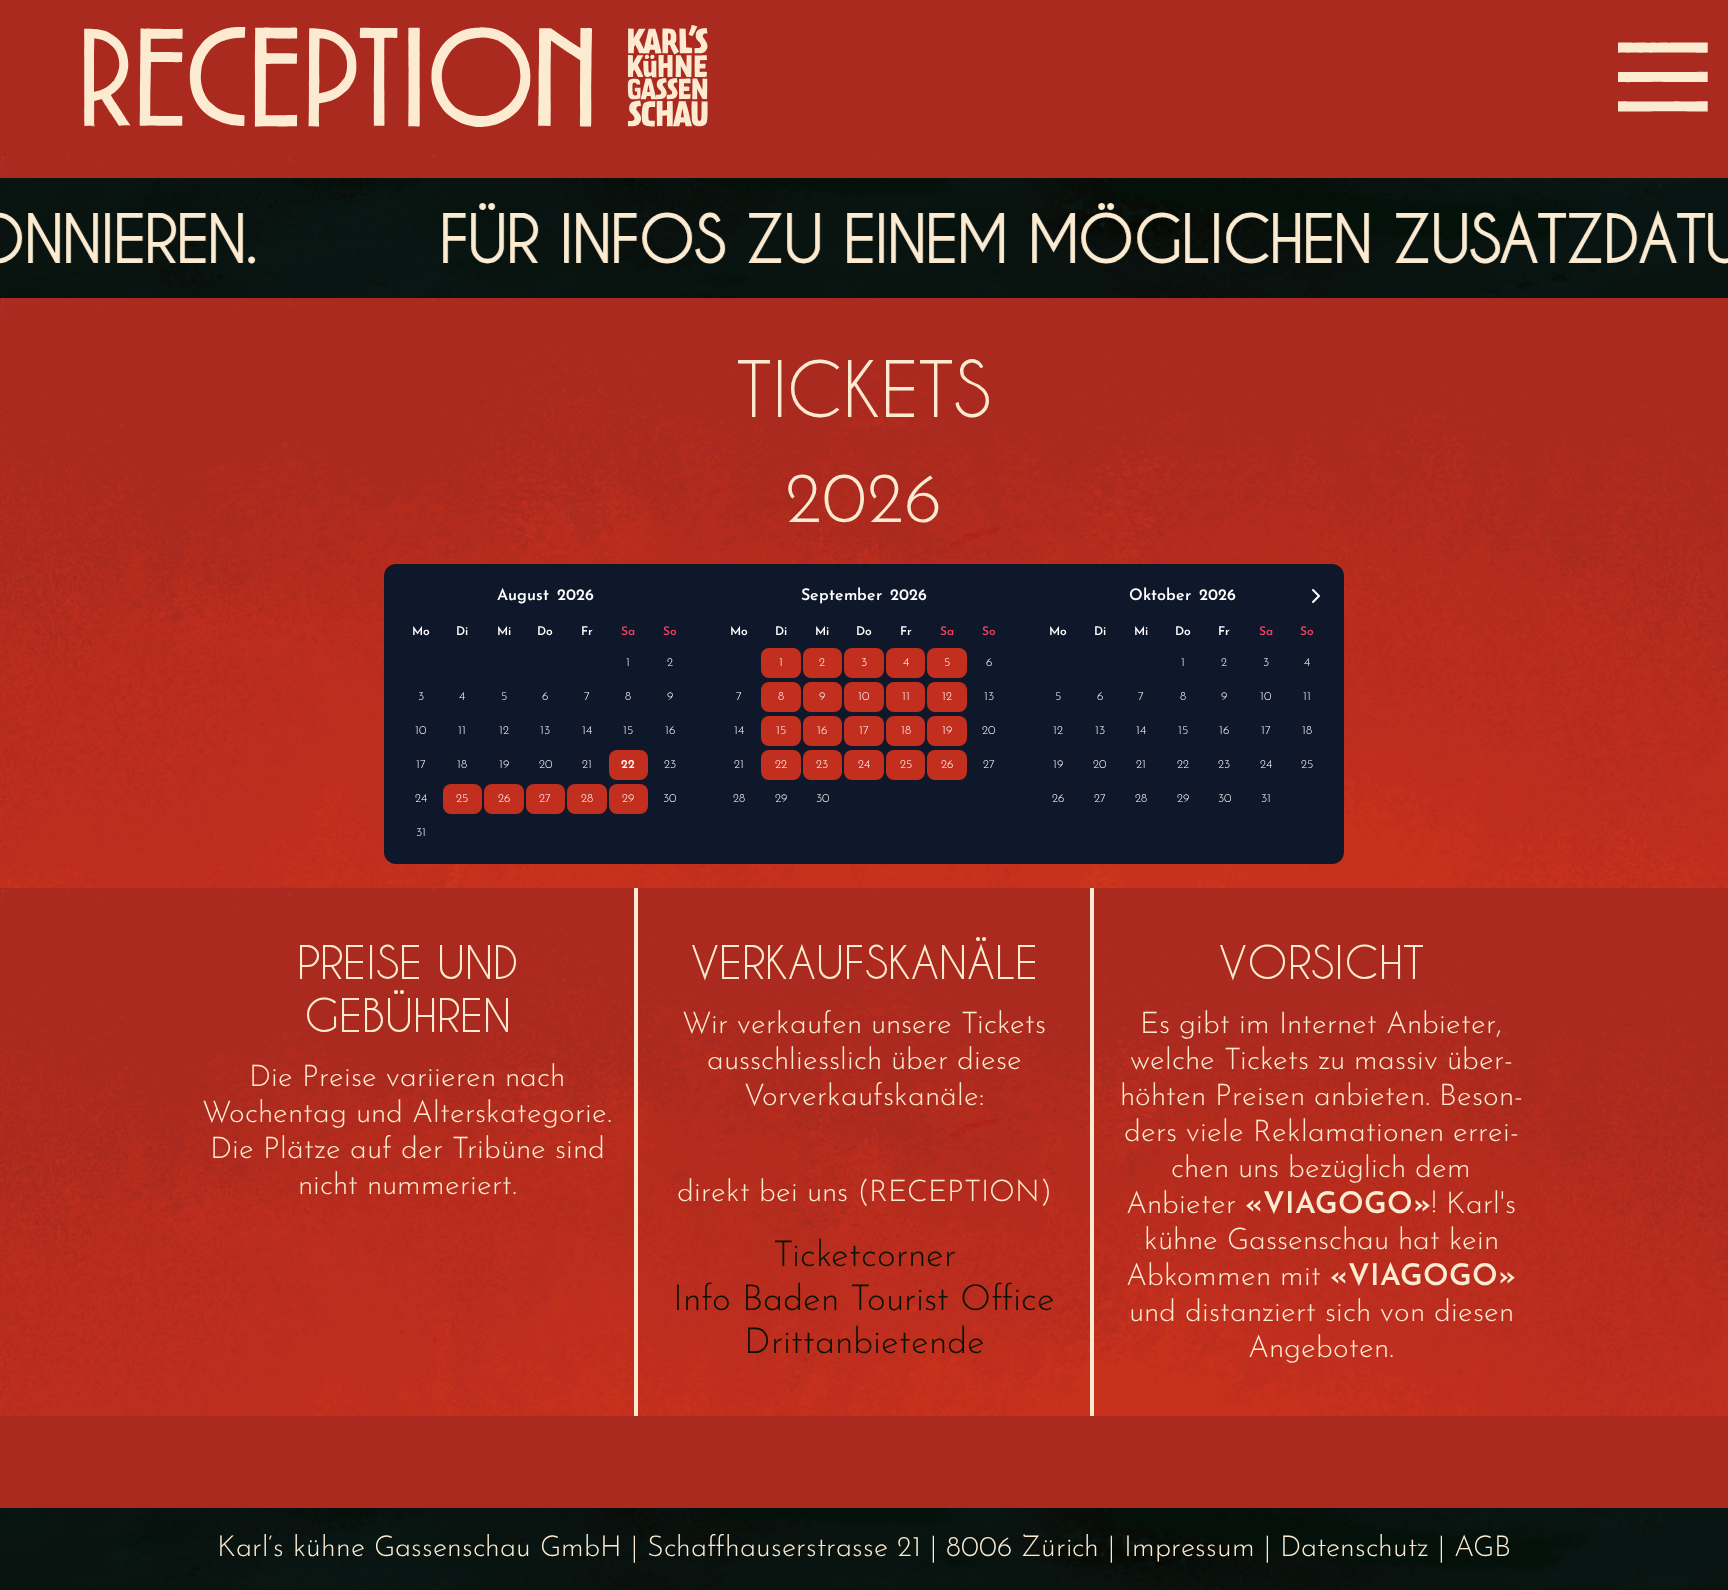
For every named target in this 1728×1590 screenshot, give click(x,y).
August (523, 596)
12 (504, 731)
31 (421, 833)
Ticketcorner (864, 1257)
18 (462, 765)
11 (462, 731)
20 (545, 765)
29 (628, 799)
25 (462, 799)
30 (669, 799)
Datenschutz (1354, 1548)
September (841, 596)
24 (421, 799)
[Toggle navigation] (1663, 77)
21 (587, 765)
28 (587, 799)
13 (545, 731)
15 (628, 731)
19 (504, 765)
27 (545, 799)
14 (587, 731)
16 (670, 731)
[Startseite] (396, 77)
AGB (1482, 1548)
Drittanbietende (864, 1344)
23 (670, 765)
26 (504, 799)
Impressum (1189, 1548)
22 (628, 765)
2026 (575, 596)
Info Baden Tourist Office (864, 1301)
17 (421, 765)
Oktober (1160, 596)
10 (420, 731)
